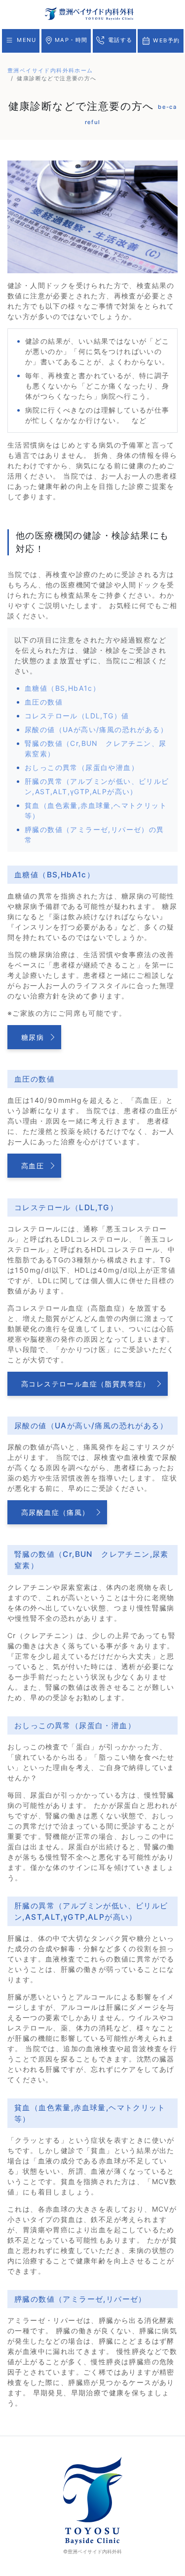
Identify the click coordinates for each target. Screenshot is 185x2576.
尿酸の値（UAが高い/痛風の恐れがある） (96, 729)
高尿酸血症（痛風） (55, 1512)
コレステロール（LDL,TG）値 (77, 716)
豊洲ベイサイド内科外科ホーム (50, 70)
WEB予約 (165, 40)
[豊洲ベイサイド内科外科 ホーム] (89, 13)
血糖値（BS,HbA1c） (62, 688)
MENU (25, 40)
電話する (119, 40)
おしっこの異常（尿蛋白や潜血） (82, 767)
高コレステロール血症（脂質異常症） (86, 1384)
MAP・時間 (70, 40)
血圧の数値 (44, 702)
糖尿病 (33, 1037)
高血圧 (33, 1166)
